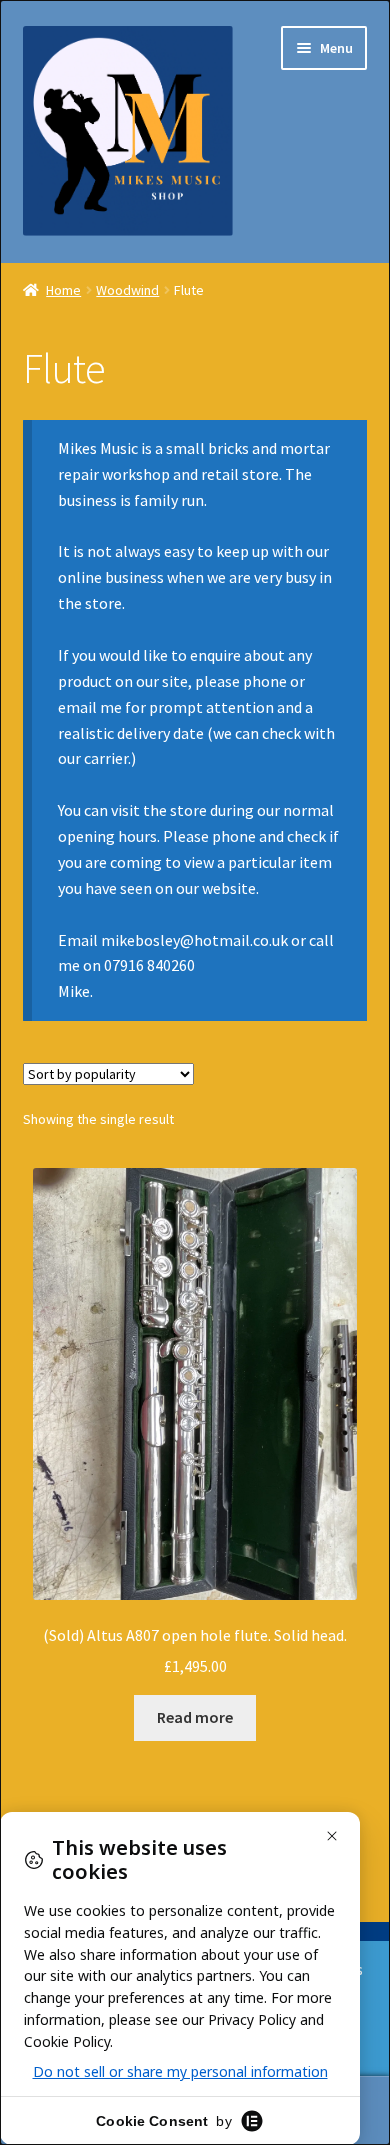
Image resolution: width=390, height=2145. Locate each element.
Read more (195, 1717)
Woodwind (127, 290)
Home (63, 290)
